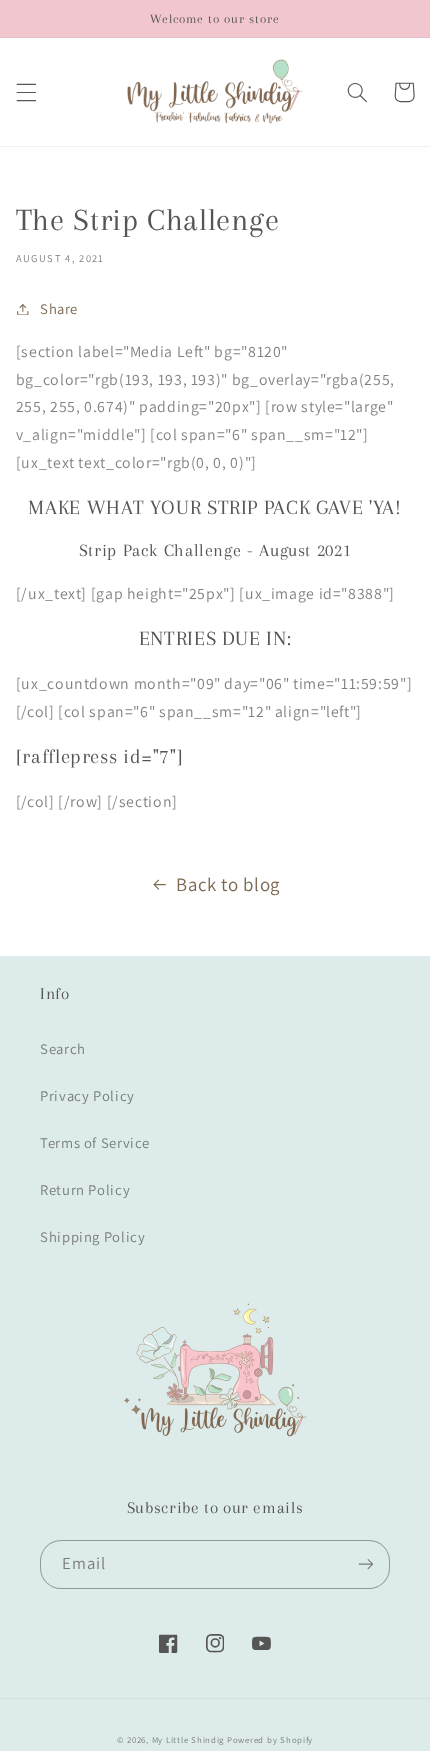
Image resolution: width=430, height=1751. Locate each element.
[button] (26, 92)
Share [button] (59, 308)
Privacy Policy (87, 1095)
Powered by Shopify (270, 1740)
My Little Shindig (188, 1740)
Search (63, 1048)
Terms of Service (95, 1142)
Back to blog (228, 884)
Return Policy (85, 1189)
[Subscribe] (366, 1564)
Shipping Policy (92, 1236)
